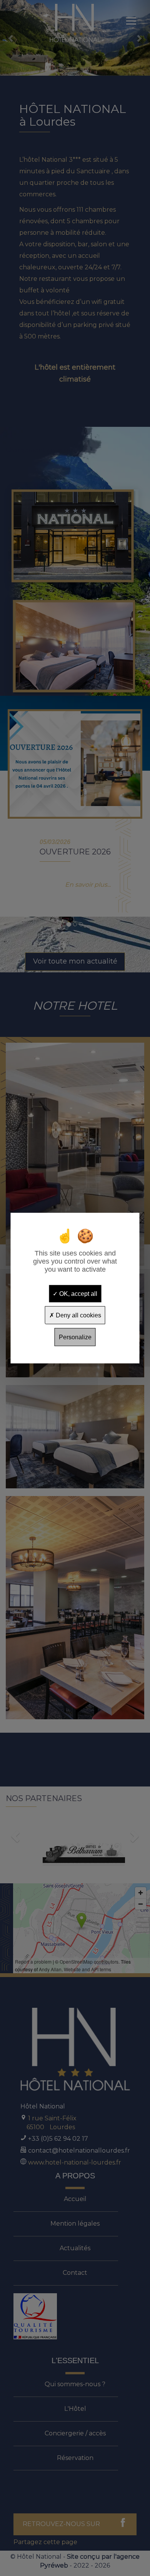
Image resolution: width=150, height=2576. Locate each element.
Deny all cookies (78, 1315)
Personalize (75, 1337)
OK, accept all (77, 1293)
